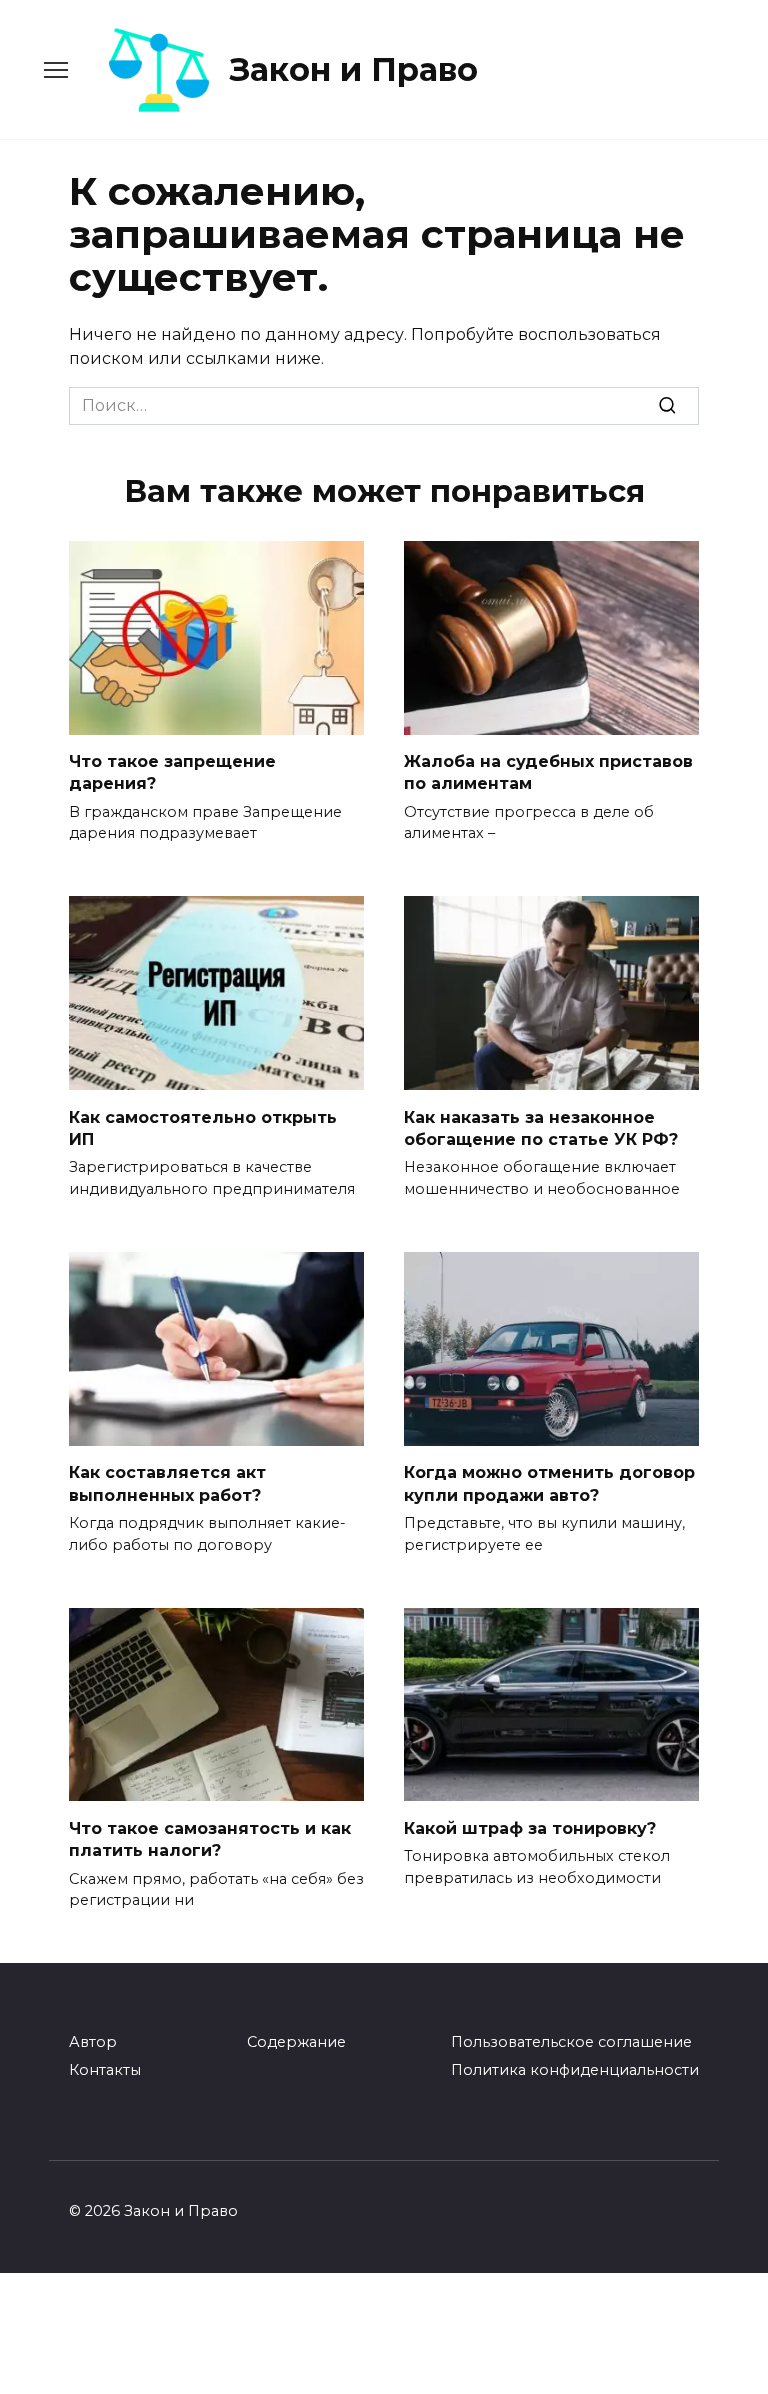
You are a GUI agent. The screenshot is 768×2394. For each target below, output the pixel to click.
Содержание (296, 2042)
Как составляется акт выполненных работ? (167, 1483)
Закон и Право (354, 69)
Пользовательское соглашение (571, 2042)
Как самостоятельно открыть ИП (203, 1127)
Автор (93, 2042)
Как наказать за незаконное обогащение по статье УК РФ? (541, 1127)
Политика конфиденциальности (575, 2070)
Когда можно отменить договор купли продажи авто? (549, 1483)
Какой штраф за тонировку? (530, 1827)
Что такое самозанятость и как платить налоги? (210, 1838)
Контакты (105, 2070)
